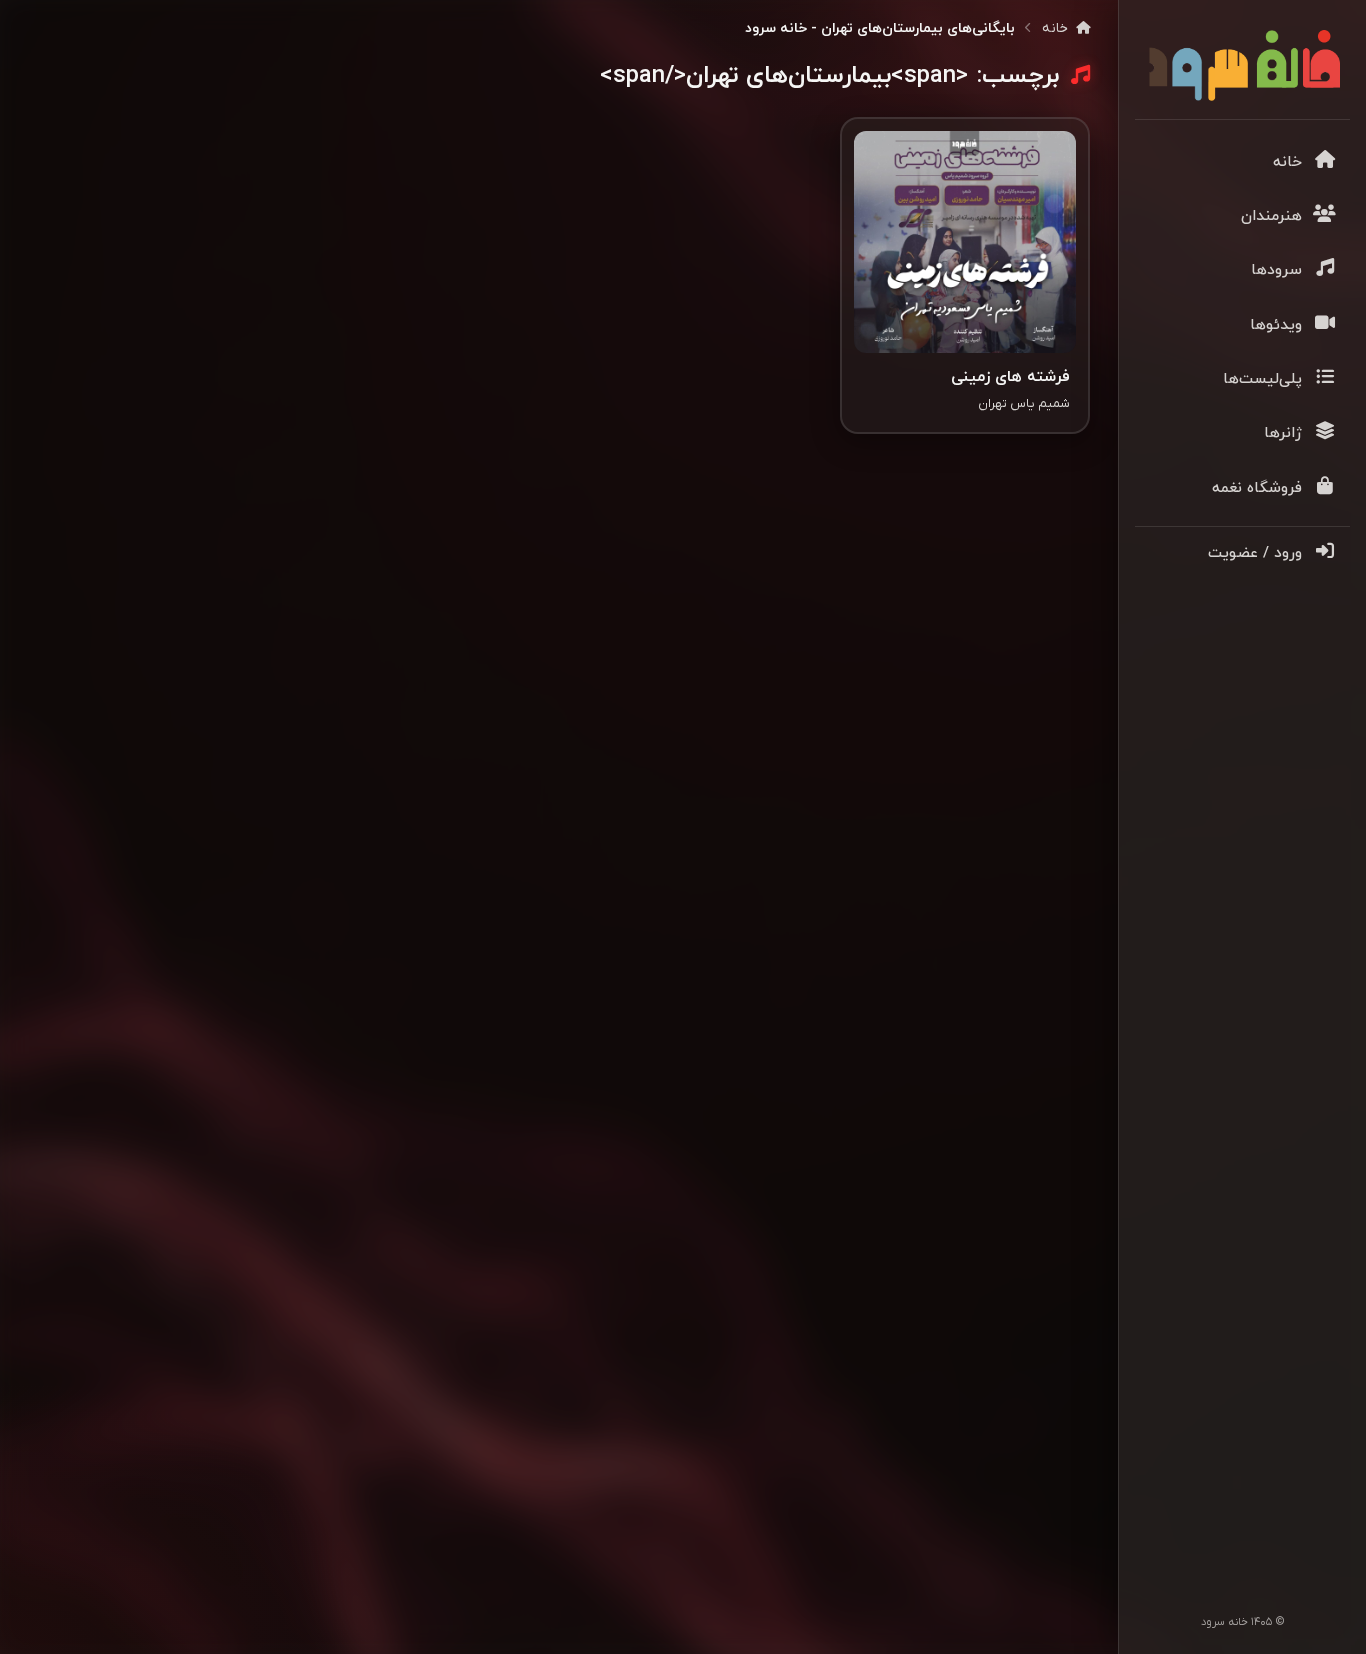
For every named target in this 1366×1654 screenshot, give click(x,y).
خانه (1057, 28)
